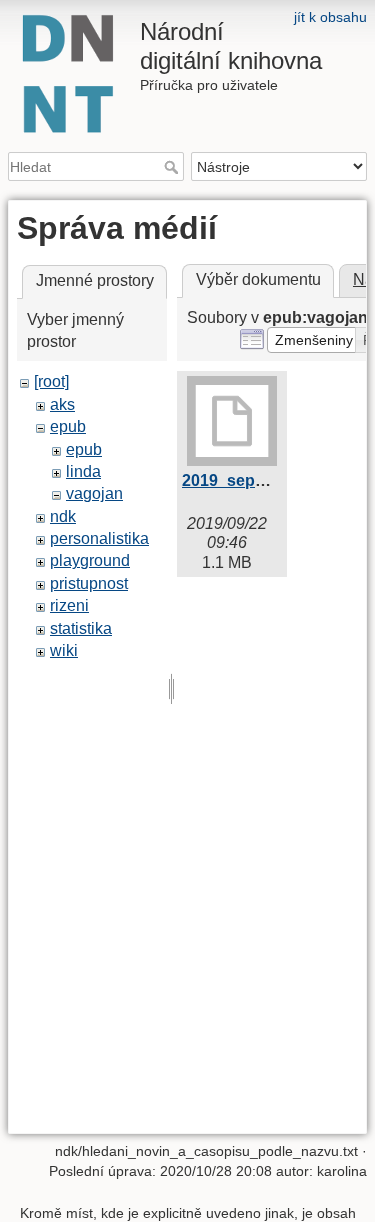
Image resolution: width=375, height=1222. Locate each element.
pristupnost (89, 583)
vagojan (94, 493)
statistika (81, 628)
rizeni (69, 605)
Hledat (173, 167)
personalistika (99, 538)
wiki (64, 650)
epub (68, 426)
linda (83, 471)
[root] (51, 381)
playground (90, 560)
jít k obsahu (330, 17)
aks (62, 404)
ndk (63, 516)
